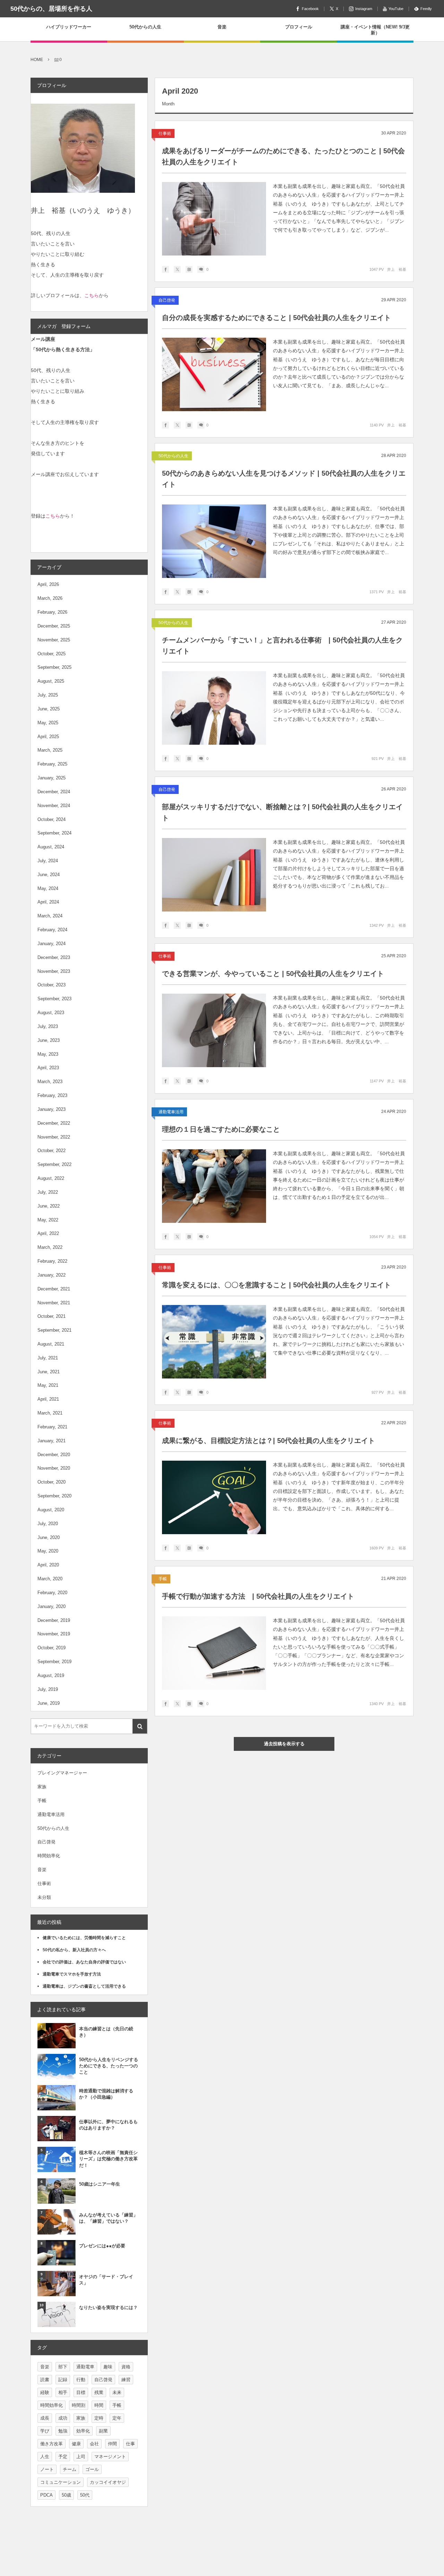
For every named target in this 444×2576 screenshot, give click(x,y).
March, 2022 (50, 1247)
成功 (63, 2418)
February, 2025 (52, 764)
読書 (45, 2380)
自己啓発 (167, 300)
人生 (45, 2457)
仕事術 (165, 133)
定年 (117, 2418)
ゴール (92, 2469)
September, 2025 (54, 667)
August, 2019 (51, 1675)
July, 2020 (48, 1524)
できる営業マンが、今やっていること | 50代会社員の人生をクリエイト (273, 974)
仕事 (130, 2444)
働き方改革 (52, 2444)
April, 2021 (48, 1399)
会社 (94, 2444)
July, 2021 (48, 1358)
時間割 (79, 2405)
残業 (99, 2392)
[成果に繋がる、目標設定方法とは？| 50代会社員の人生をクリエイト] (214, 1497)
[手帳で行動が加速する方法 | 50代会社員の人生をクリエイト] (214, 1653)
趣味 (108, 2367)
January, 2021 (52, 1441)
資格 (126, 2367)
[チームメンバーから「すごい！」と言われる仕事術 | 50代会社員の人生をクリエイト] (214, 708)
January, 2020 (52, 1606)
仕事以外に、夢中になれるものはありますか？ (108, 2125)
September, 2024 (54, 833)
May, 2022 (48, 1220)
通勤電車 (85, 2367)
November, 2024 (54, 806)
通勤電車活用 (171, 1112)
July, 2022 (48, 1192)
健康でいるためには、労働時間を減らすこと (84, 1938)
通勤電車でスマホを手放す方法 (72, 1974)
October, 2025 (52, 654)
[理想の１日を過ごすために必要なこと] (214, 1186)
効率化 (83, 2431)
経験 (45, 2392)
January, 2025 (52, 778)
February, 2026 (52, 612)
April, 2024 (48, 902)
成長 (45, 2418)
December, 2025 (54, 626)
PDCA (46, 2495)
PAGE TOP (426, 2491)
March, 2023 (50, 1082)
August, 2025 (51, 681)
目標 (81, 2392)
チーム (70, 2469)
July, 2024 (48, 861)
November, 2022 (54, 1137)
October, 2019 (52, 1648)
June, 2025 (49, 709)
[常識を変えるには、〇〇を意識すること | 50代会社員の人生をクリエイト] (214, 1342)
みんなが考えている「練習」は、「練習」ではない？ (108, 2218)
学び (45, 2431)
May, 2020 (48, 1551)
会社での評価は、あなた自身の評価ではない (84, 1962)
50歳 (66, 2495)
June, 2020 (49, 1537)
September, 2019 (54, 1662)
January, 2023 (52, 1109)
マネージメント (110, 2457)
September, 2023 (54, 999)
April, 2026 (48, 584)
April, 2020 (48, 1565)
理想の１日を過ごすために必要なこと (221, 1129)
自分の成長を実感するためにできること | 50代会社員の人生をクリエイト (276, 318)
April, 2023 (48, 1068)
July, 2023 (48, 1026)
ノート (47, 2469)
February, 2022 (52, 1261)
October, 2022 (52, 1151)
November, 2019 (54, 1634)
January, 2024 (52, 944)
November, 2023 (54, 971)
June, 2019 (49, 1703)
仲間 (112, 2444)
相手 (63, 2392)
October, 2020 (52, 1482)
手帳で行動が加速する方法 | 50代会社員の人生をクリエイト (258, 1596)
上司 (81, 2457)
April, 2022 (48, 1233)
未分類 (44, 1897)
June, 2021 (49, 1372)
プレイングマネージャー (62, 1773)
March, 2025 (50, 750)
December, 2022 (54, 1123)
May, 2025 (48, 723)
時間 (99, 2405)
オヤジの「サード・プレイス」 (106, 2280)
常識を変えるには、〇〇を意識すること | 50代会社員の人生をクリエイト (276, 1285)
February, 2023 (52, 1095)
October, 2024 (52, 819)
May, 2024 (48, 888)
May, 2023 (48, 1054)
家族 (42, 1787)
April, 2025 (48, 737)
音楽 (42, 1870)
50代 (85, 2495)
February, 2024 (52, 930)
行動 (81, 2380)
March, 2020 (50, 1579)
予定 (63, 2457)
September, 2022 (54, 1164)
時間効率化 (49, 1856)
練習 (126, 2380)
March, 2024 (50, 916)
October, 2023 (52, 985)
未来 (117, 2392)
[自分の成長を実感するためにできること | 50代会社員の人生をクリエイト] (214, 374)
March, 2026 (50, 598)
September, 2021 (54, 1330)
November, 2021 (54, 1303)
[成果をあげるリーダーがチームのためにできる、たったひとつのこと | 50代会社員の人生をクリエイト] (214, 219)
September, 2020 (54, 1496)
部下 (63, 2367)
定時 (99, 2418)
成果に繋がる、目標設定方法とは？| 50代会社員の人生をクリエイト (268, 1441)
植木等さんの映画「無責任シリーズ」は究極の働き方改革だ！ (108, 2159)
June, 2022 (49, 1206)
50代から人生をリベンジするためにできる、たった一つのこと (109, 2066)
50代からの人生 (173, 456)
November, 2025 (54, 640)
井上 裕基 (397, 269)
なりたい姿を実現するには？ (108, 2307)
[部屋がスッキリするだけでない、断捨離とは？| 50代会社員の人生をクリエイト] (214, 875)
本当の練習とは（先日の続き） (106, 2032)
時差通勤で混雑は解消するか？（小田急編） (106, 2094)
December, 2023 (54, 957)
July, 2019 (48, 1689)
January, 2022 (52, 1275)
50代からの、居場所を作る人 (51, 9)
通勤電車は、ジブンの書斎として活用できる (84, 1986)
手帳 (163, 1579)
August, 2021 (51, 1344)
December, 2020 (54, 1455)
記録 (63, 2380)
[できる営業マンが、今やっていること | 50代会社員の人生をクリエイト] (214, 1030)
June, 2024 (49, 875)
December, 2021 (54, 1289)
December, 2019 (54, 1620)
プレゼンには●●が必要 (102, 2246)
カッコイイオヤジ (108, 2482)
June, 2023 (49, 1040)
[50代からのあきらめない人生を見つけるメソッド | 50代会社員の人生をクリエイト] (214, 541)
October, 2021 (52, 1316)
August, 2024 (51, 847)
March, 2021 (50, 1413)
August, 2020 (51, 1510)
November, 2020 (54, 1468)
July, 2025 (48, 695)
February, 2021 (52, 1427)
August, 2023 (51, 1013)
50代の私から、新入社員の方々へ (74, 1950)
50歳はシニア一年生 (100, 2184)
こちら (92, 295)
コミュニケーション (61, 2482)
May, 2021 (48, 1385)
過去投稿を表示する (284, 1744)
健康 (76, 2444)
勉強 (63, 2431)
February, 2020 (52, 1593)
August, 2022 (51, 1178)
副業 (103, 2431)
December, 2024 (54, 792)
